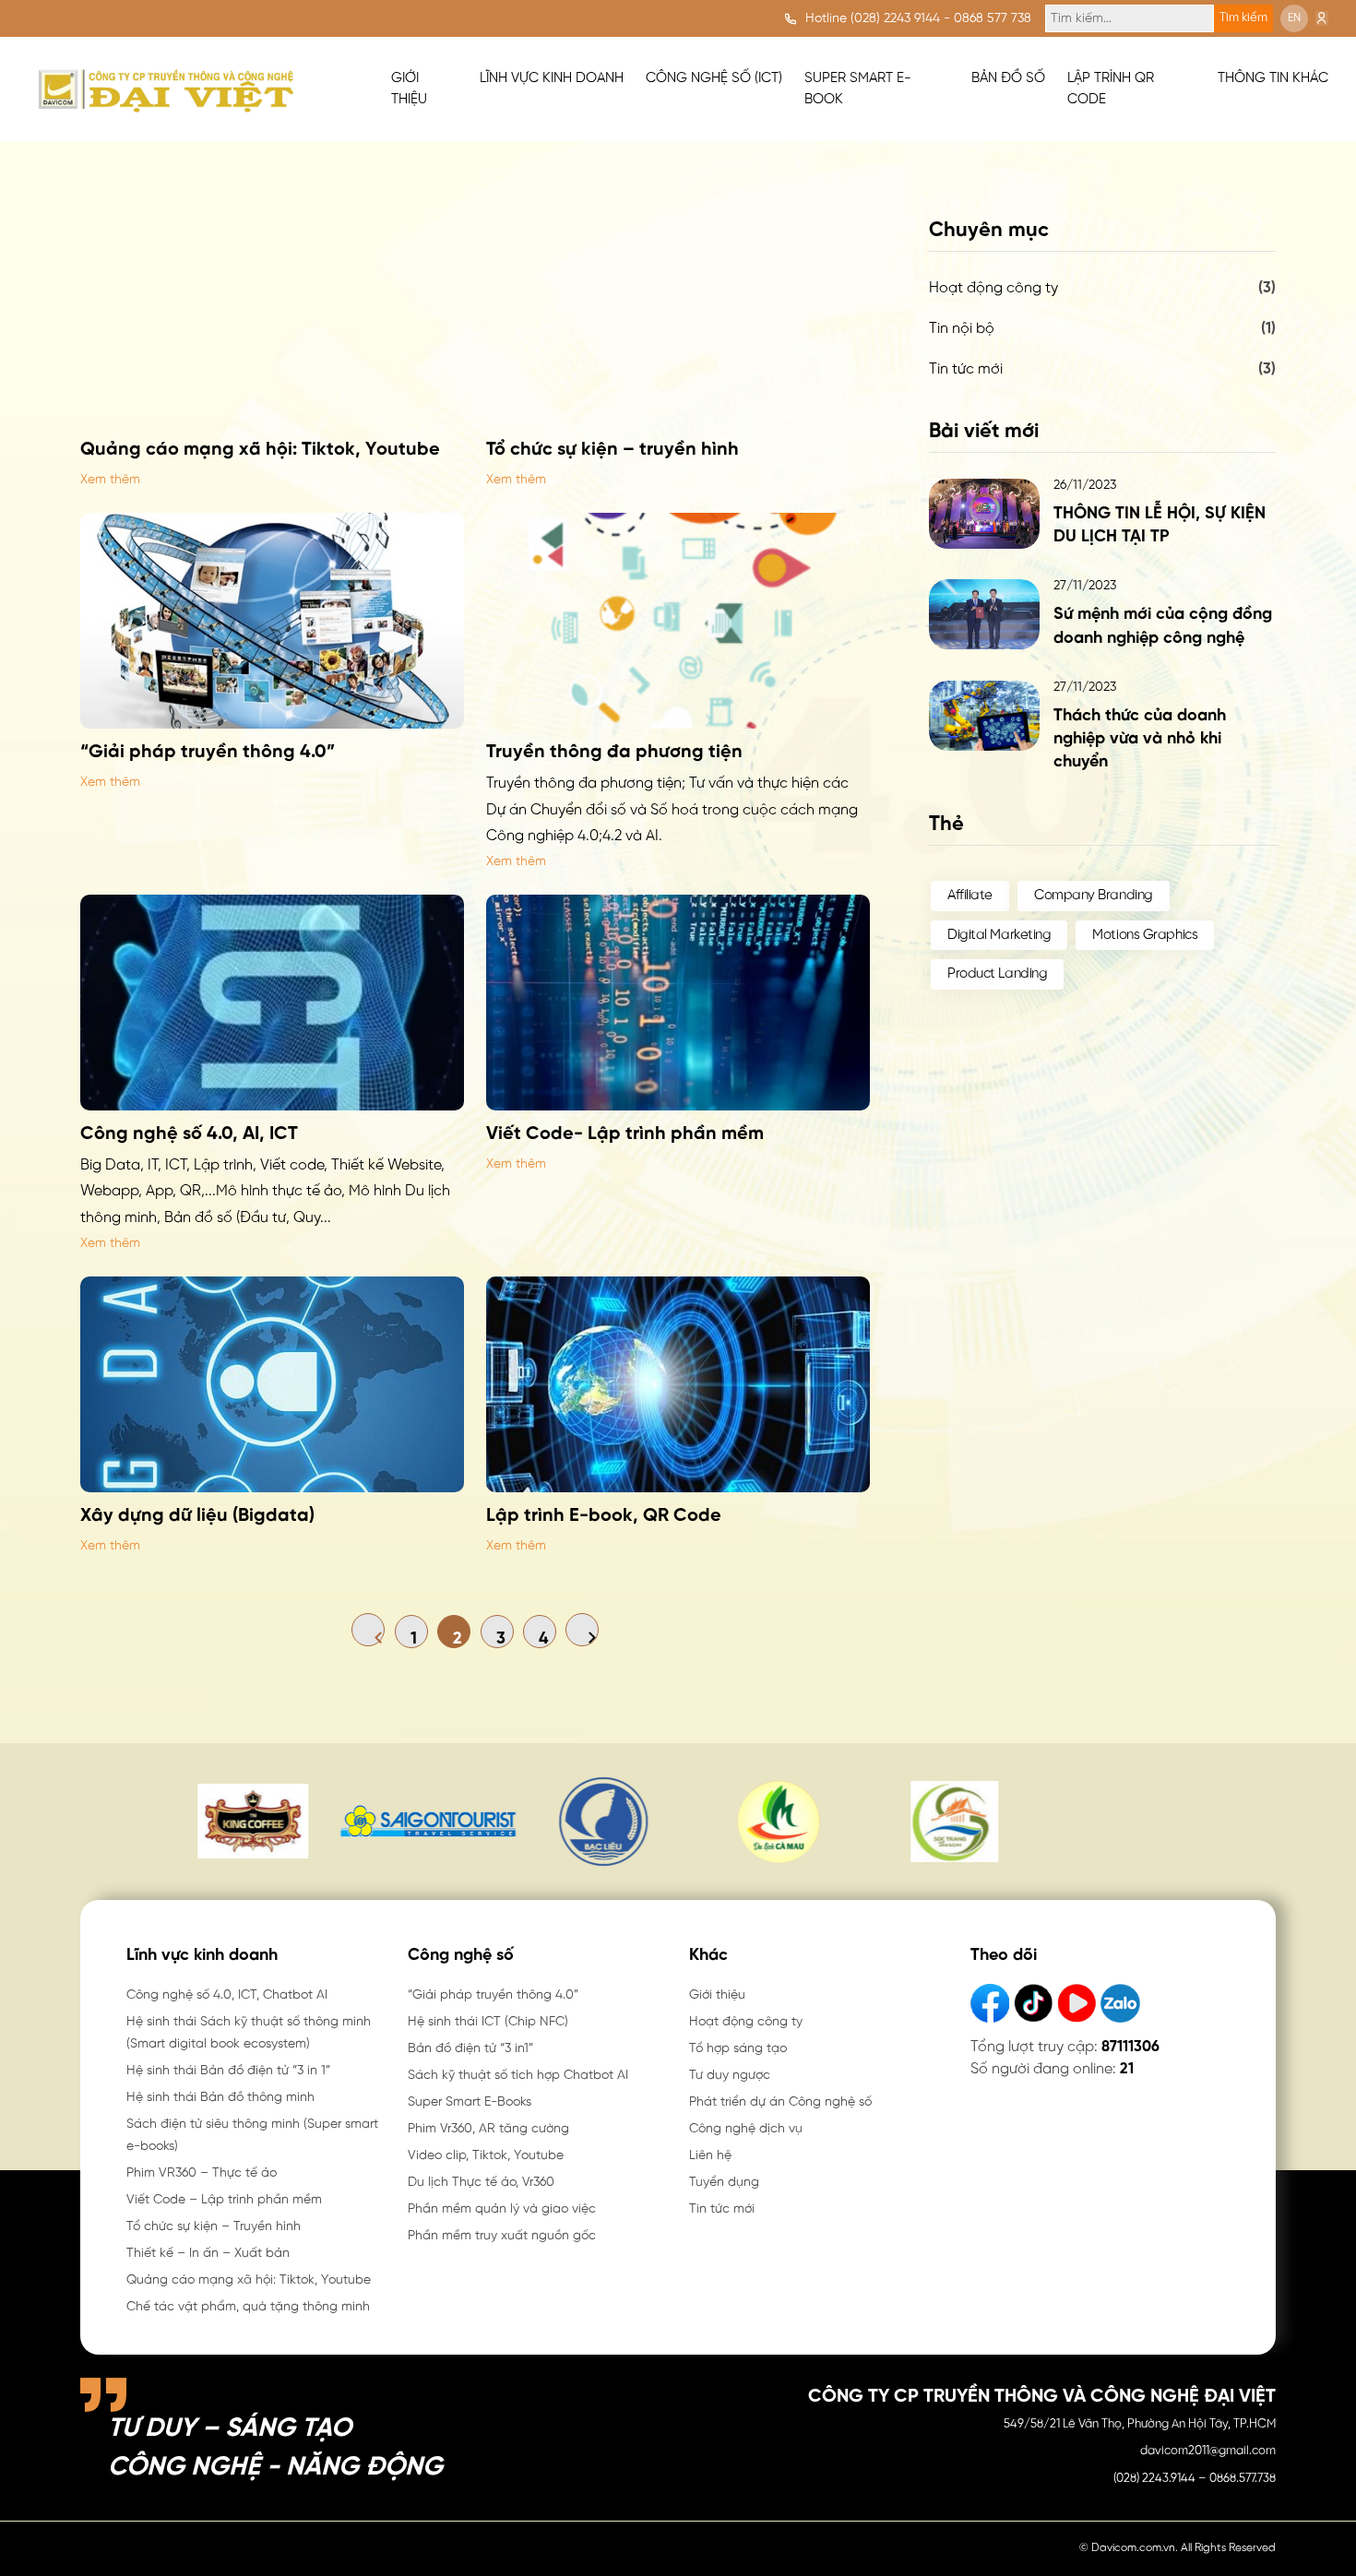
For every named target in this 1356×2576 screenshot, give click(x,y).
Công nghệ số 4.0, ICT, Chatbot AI (227, 1995)
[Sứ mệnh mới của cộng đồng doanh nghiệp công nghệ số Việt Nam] (984, 614)
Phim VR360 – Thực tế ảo (202, 2173)
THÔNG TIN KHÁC (1273, 78)
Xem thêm (110, 480)
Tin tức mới (966, 369)
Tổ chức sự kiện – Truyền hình (214, 2227)
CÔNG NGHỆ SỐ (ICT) (714, 78)
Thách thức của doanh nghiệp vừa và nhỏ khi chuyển (1140, 739)
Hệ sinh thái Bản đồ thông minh (220, 2098)
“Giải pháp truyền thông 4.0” (493, 1995)
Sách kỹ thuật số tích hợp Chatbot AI (518, 2076)
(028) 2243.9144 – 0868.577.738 (1195, 2479)
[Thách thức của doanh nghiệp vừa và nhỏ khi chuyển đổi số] (984, 716)
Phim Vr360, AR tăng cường (488, 2129)
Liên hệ (710, 2156)
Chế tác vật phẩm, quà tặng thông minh (248, 2307)
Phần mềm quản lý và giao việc (502, 2209)
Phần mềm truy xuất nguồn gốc (502, 2236)
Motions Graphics (1145, 935)
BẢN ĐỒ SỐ (1008, 78)
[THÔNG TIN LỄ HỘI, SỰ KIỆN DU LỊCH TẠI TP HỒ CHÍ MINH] (984, 514)
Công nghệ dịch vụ (746, 2129)
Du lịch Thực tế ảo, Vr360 (481, 2183)
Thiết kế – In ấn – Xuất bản (208, 2254)
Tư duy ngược (730, 2076)
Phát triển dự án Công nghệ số (780, 2102)
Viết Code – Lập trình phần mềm (224, 2200)
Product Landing (997, 974)
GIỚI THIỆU (409, 89)
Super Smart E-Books (470, 2102)
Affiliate (970, 896)
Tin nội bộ (962, 329)
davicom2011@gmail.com (1208, 2451)
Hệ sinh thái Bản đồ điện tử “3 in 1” (228, 2071)
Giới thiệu (717, 1995)
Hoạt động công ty (993, 288)
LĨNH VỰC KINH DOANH (552, 78)
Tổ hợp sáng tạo (738, 2049)
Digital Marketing (999, 935)
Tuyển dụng (724, 2183)
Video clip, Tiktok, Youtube (486, 2156)
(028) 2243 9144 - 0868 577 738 (941, 19)
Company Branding (1094, 896)
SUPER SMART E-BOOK (858, 89)
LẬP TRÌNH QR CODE (1111, 89)
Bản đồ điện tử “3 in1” (470, 2049)
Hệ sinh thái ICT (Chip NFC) (488, 2022)
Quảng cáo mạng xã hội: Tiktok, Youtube (249, 2280)
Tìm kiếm (1243, 18)
